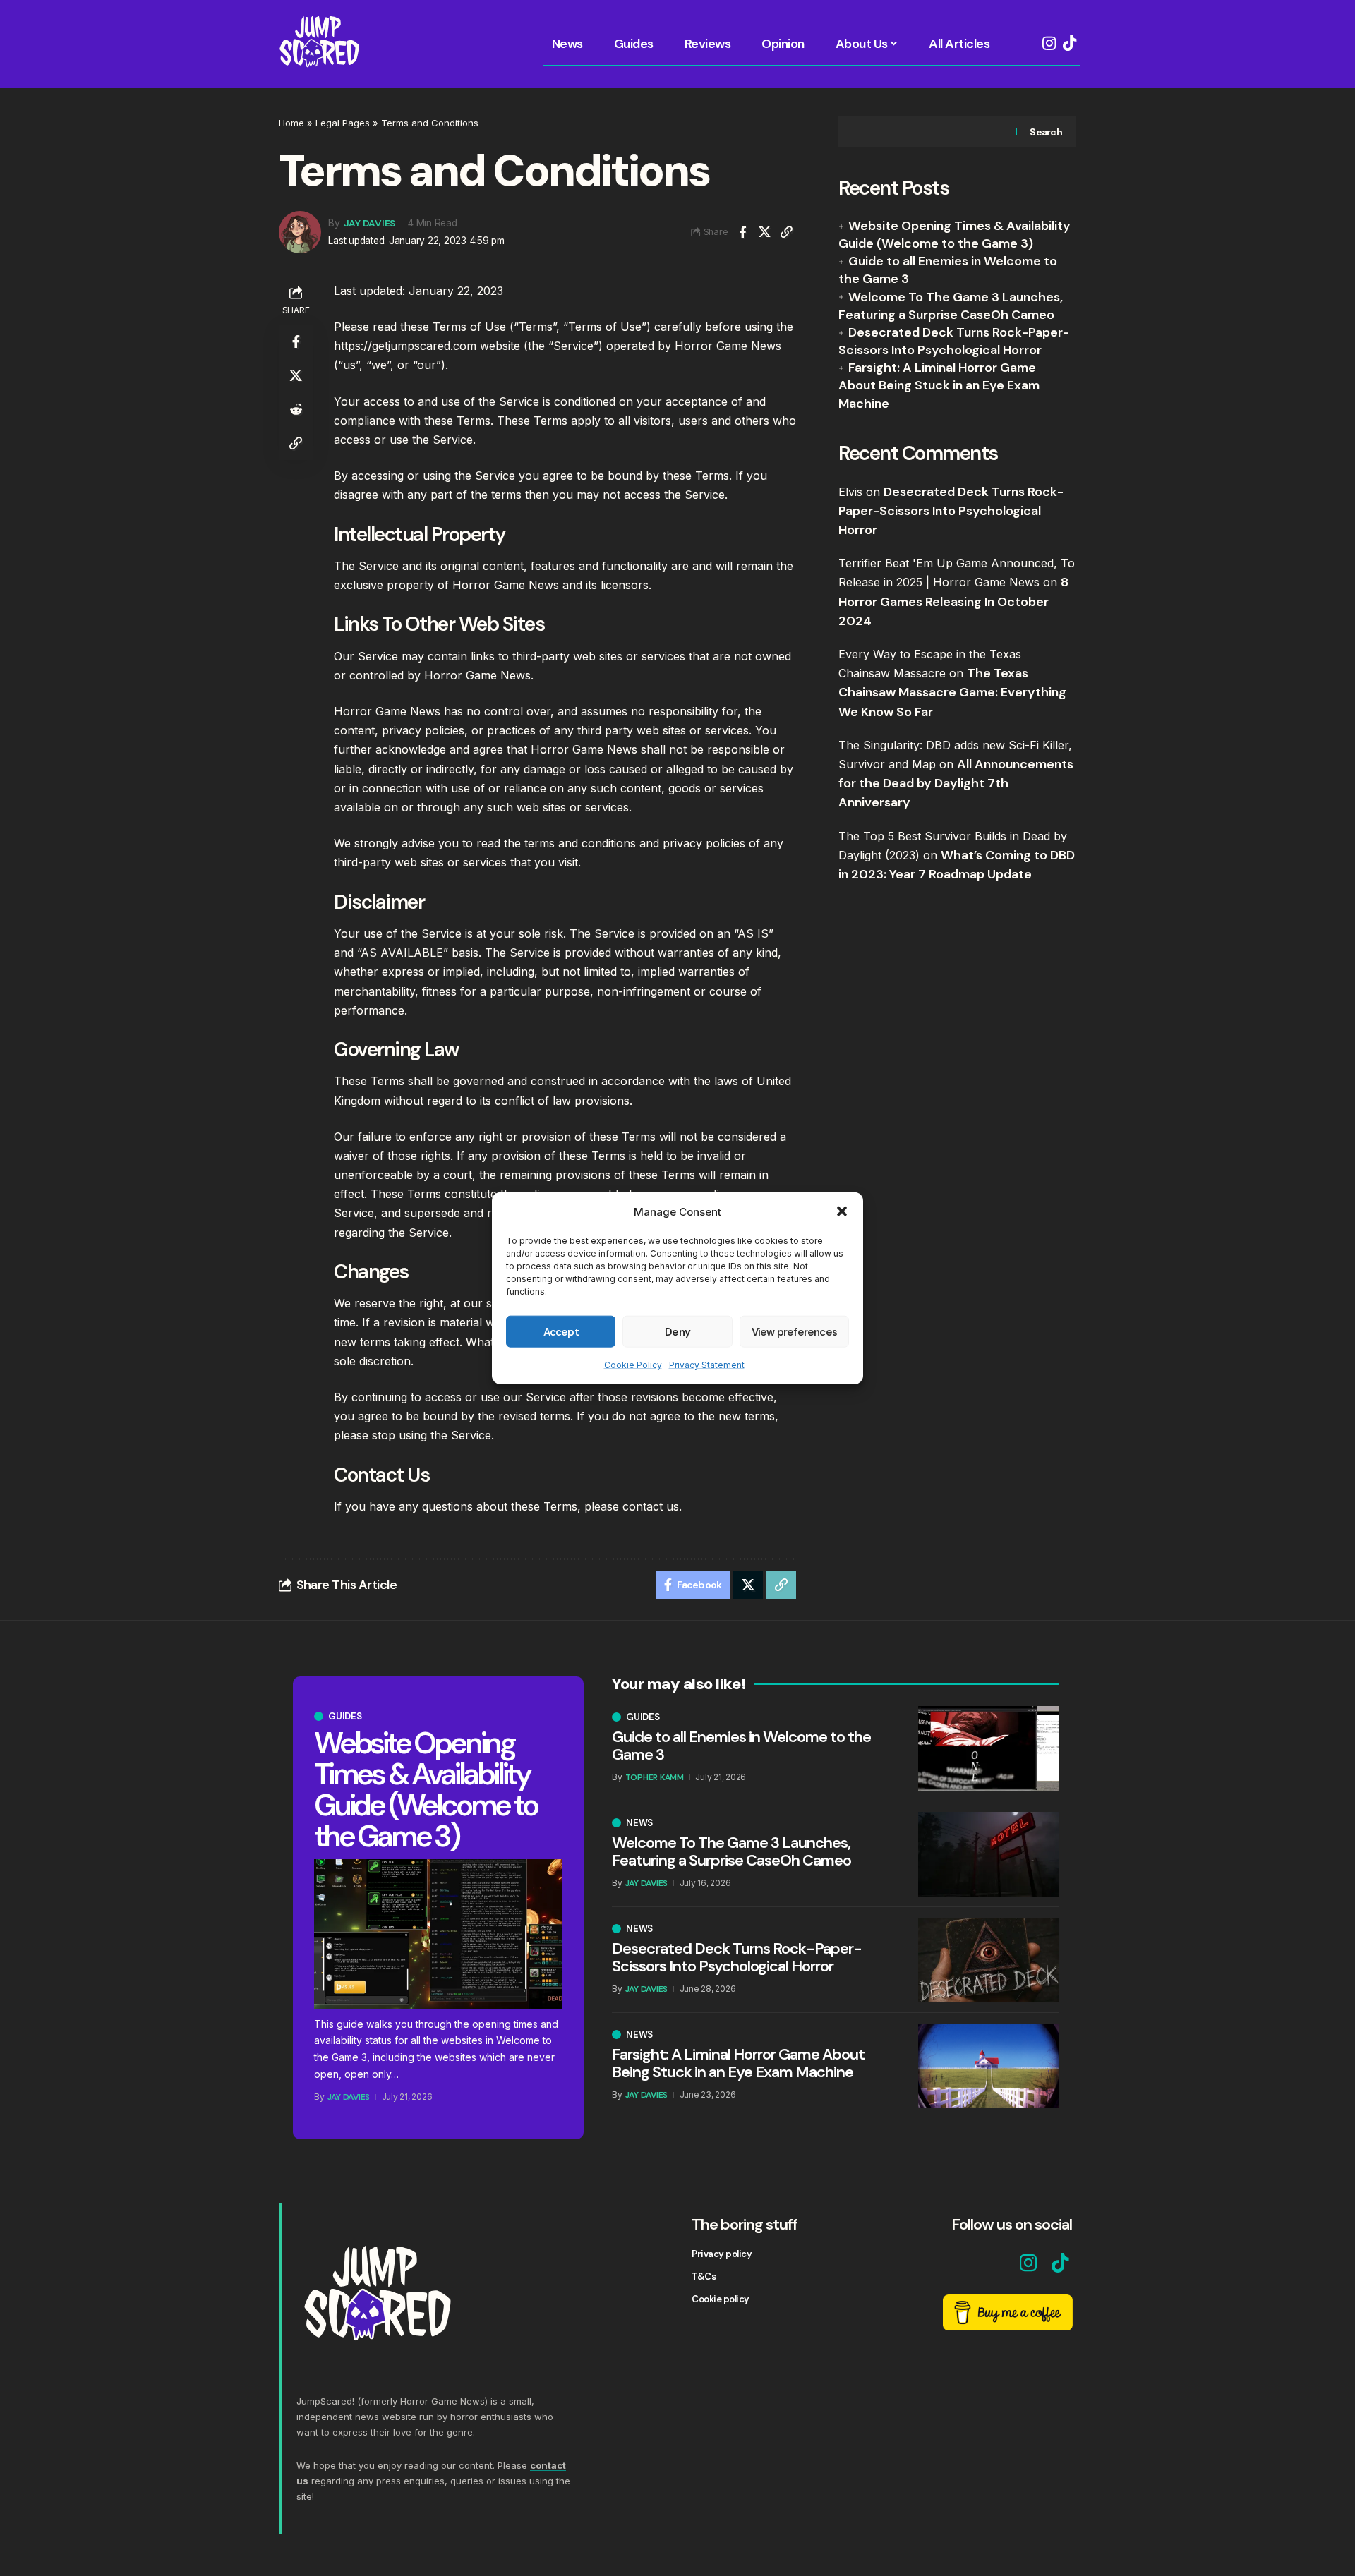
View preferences (794, 1331)
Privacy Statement (707, 1365)
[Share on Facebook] (742, 232)
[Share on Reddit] (296, 409)
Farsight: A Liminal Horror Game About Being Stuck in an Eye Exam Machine (939, 385)
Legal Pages (343, 123)
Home (291, 123)
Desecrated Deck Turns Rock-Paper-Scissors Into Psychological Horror (954, 341)
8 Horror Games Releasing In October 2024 (953, 602)
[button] (842, 1211)
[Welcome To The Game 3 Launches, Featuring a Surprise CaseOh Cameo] (989, 1854)
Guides (345, 1716)
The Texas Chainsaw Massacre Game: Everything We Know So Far (952, 692)
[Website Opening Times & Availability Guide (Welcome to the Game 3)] (438, 1934)
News (639, 1823)
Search (1046, 132)
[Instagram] (1049, 43)
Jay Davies (370, 223)
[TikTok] (1070, 43)
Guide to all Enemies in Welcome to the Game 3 (741, 1745)
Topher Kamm (655, 1777)
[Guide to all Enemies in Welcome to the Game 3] (989, 1748)
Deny (677, 1331)
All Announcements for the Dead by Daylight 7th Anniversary (956, 783)
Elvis (850, 492)
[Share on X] (764, 232)
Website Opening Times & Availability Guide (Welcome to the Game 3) (954, 235)
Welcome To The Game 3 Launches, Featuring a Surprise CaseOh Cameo (951, 306)
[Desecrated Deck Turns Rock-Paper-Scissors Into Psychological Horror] (989, 1960)
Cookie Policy (633, 1365)
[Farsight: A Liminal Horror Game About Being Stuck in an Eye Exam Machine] (989, 2066)
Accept (561, 1331)
